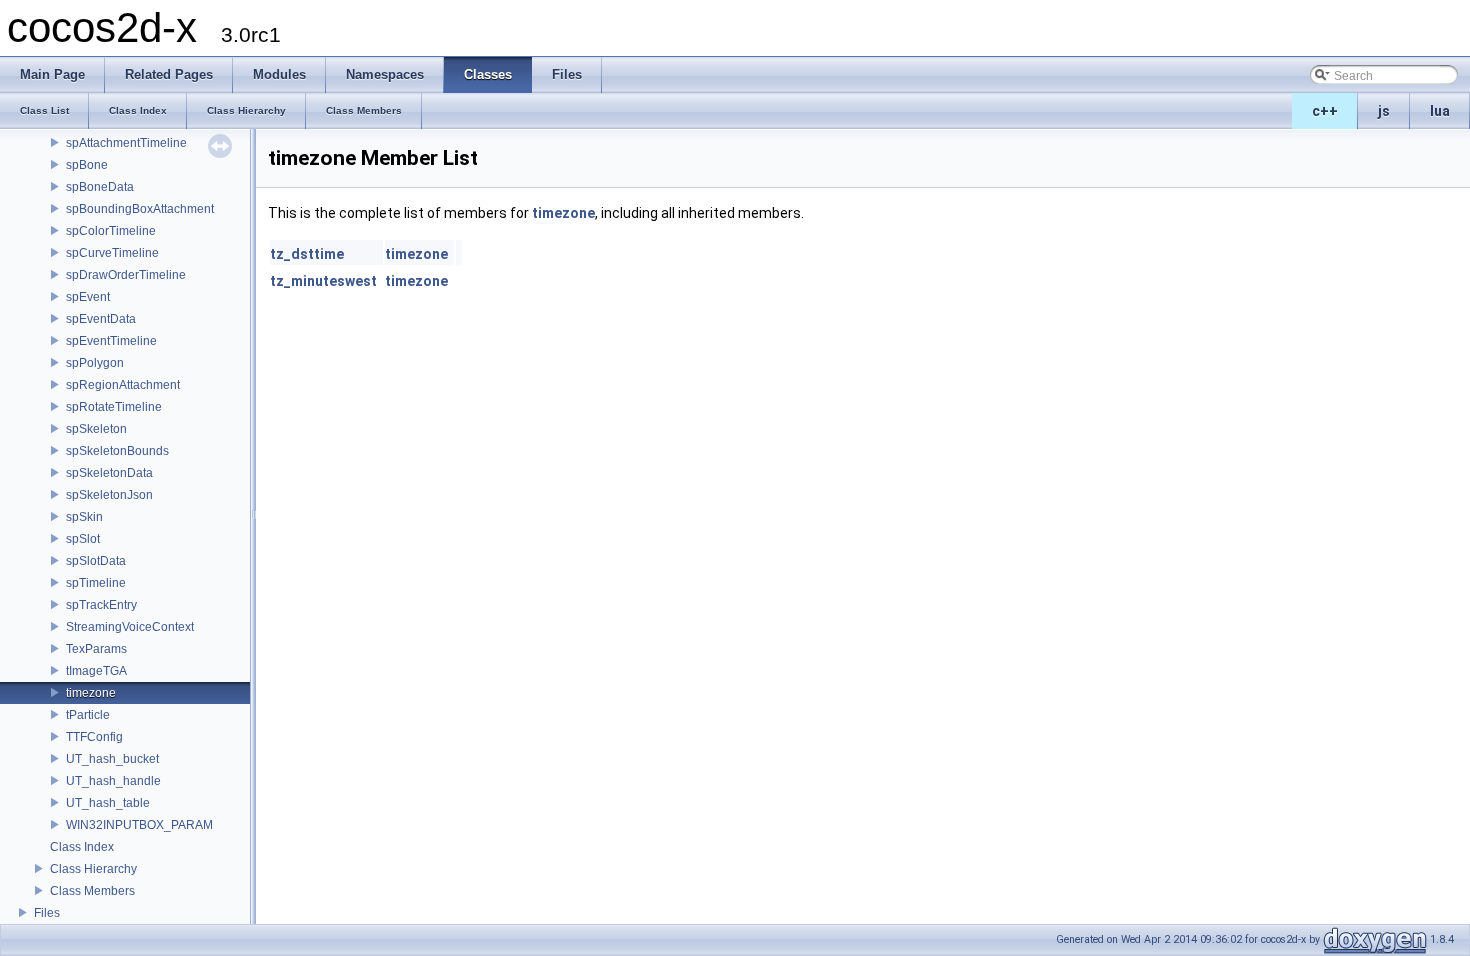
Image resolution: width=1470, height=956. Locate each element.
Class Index (82, 847)
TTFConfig (94, 737)
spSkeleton (96, 429)
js (1384, 111)
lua (1440, 111)
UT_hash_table (108, 803)
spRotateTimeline (114, 407)
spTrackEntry (101, 605)
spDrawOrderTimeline (126, 275)
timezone (91, 693)
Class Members (92, 891)
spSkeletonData (109, 473)
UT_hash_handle (113, 781)
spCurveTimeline (112, 253)
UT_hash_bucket (112, 759)
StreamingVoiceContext (130, 627)
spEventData (101, 319)
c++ (1325, 111)
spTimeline (96, 583)
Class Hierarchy (93, 869)
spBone (87, 165)
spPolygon (95, 363)
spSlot (83, 539)
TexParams (96, 649)
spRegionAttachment (123, 385)
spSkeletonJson (109, 495)
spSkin (84, 517)
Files (47, 913)
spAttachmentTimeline (126, 143)
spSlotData (96, 561)
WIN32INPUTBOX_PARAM (139, 825)
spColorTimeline (111, 231)
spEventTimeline (111, 341)
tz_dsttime (307, 254)
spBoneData (100, 187)
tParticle (88, 715)
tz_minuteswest (323, 281)
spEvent (88, 297)
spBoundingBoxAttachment (140, 209)
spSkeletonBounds (117, 451)
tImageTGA (96, 671)
